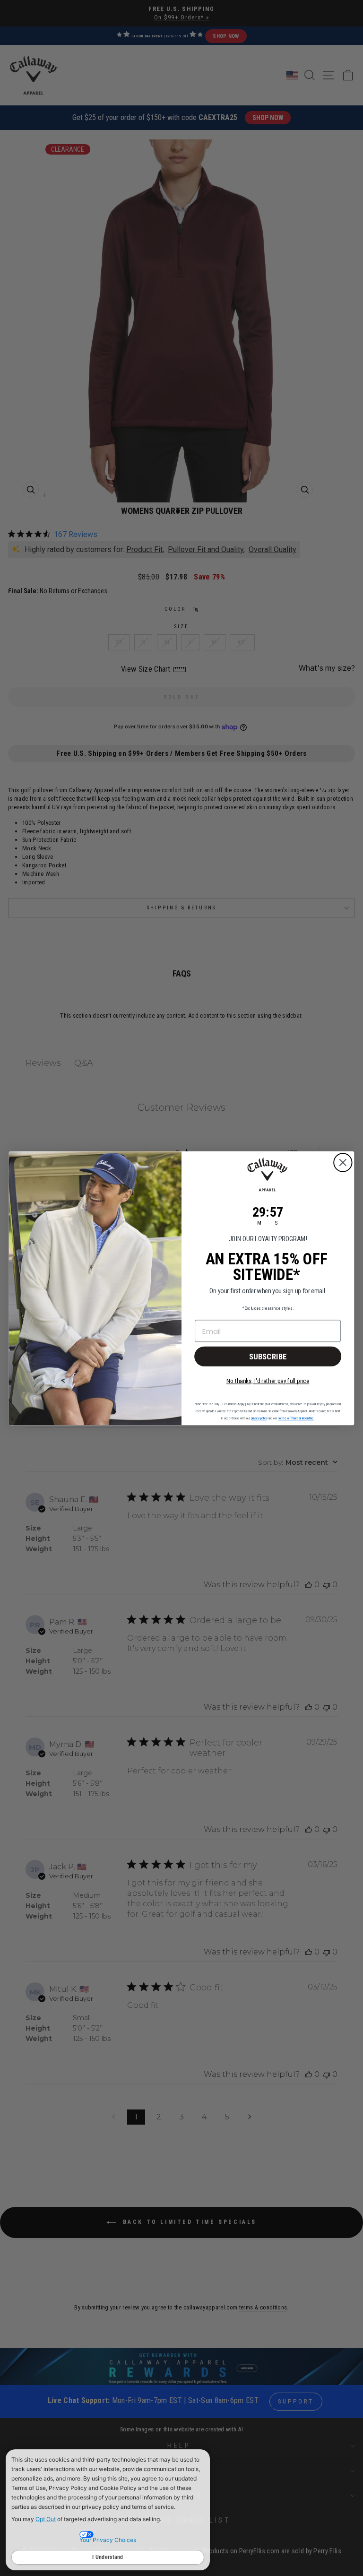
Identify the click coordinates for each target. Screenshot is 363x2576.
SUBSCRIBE (268, 1356)
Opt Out (46, 2519)
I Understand (108, 2557)
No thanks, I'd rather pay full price (268, 1380)
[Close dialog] (343, 1163)
